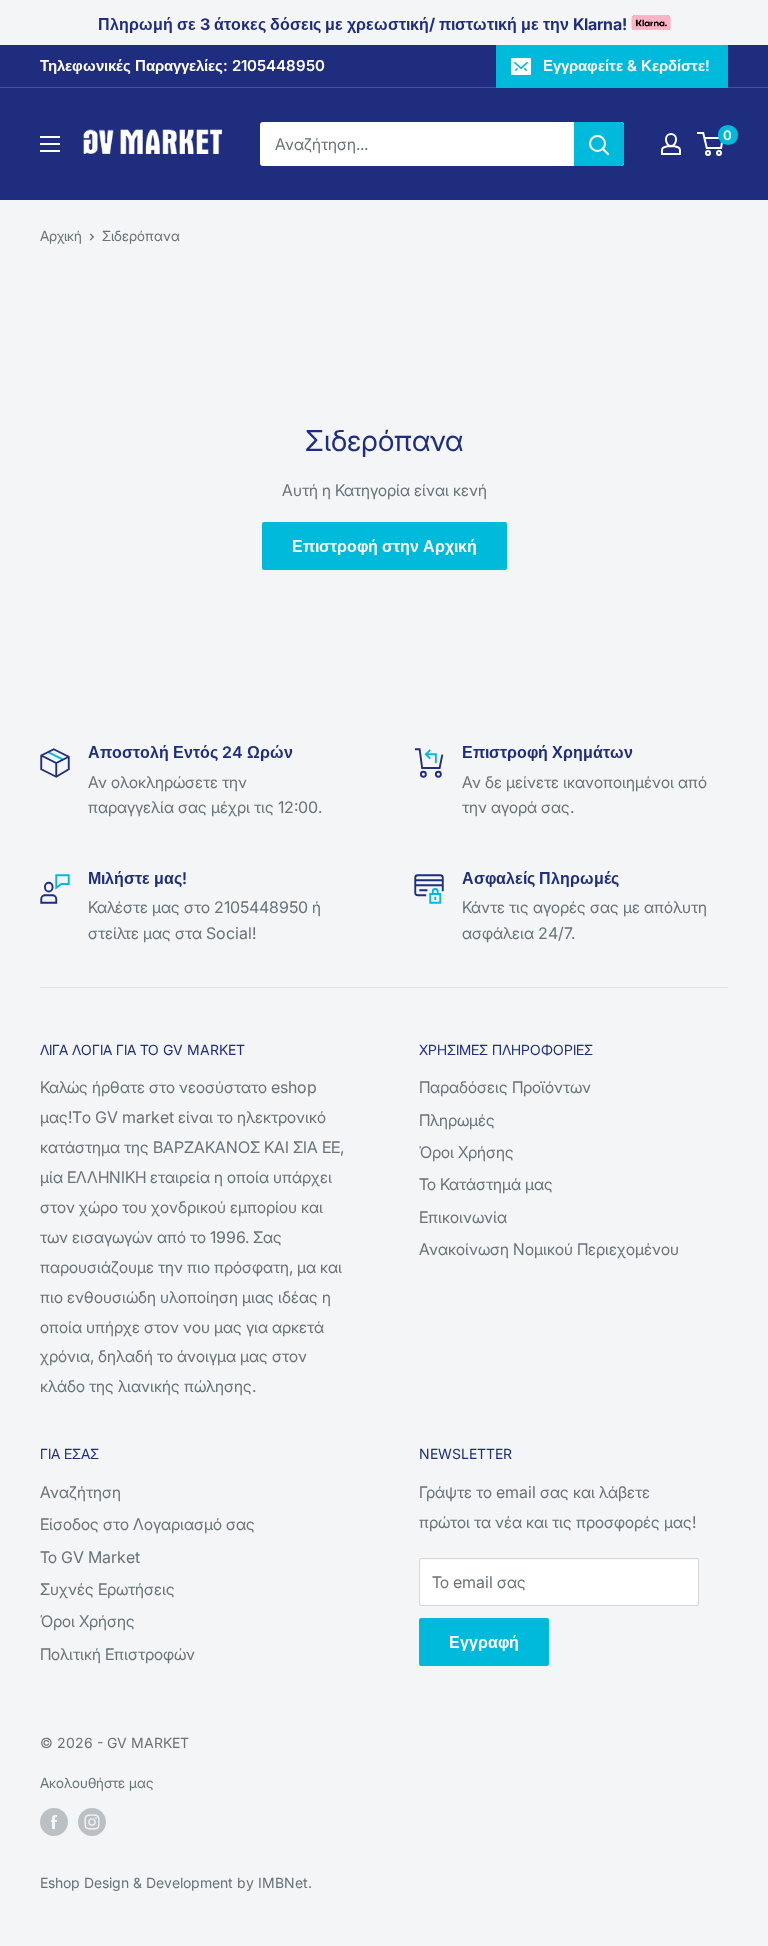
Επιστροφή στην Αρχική (384, 546)
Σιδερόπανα (141, 235)
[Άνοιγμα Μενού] (50, 144)
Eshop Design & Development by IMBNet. (176, 1882)
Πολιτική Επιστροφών (117, 1654)
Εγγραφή (484, 1642)
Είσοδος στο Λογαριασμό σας (147, 1524)
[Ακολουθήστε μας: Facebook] (54, 1822)
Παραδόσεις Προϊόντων (505, 1087)
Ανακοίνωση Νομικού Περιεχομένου (549, 1249)
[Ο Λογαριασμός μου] (671, 144)
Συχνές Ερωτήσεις (107, 1589)
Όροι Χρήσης (466, 1152)
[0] (711, 144)
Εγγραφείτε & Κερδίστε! (626, 65)
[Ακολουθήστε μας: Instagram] (92, 1822)
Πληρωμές (457, 1120)
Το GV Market (90, 1557)
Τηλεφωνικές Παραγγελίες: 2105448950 (182, 65)
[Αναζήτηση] (599, 144)
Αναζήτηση (80, 1492)
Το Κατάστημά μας (486, 1184)
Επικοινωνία (463, 1217)
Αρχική (61, 235)
